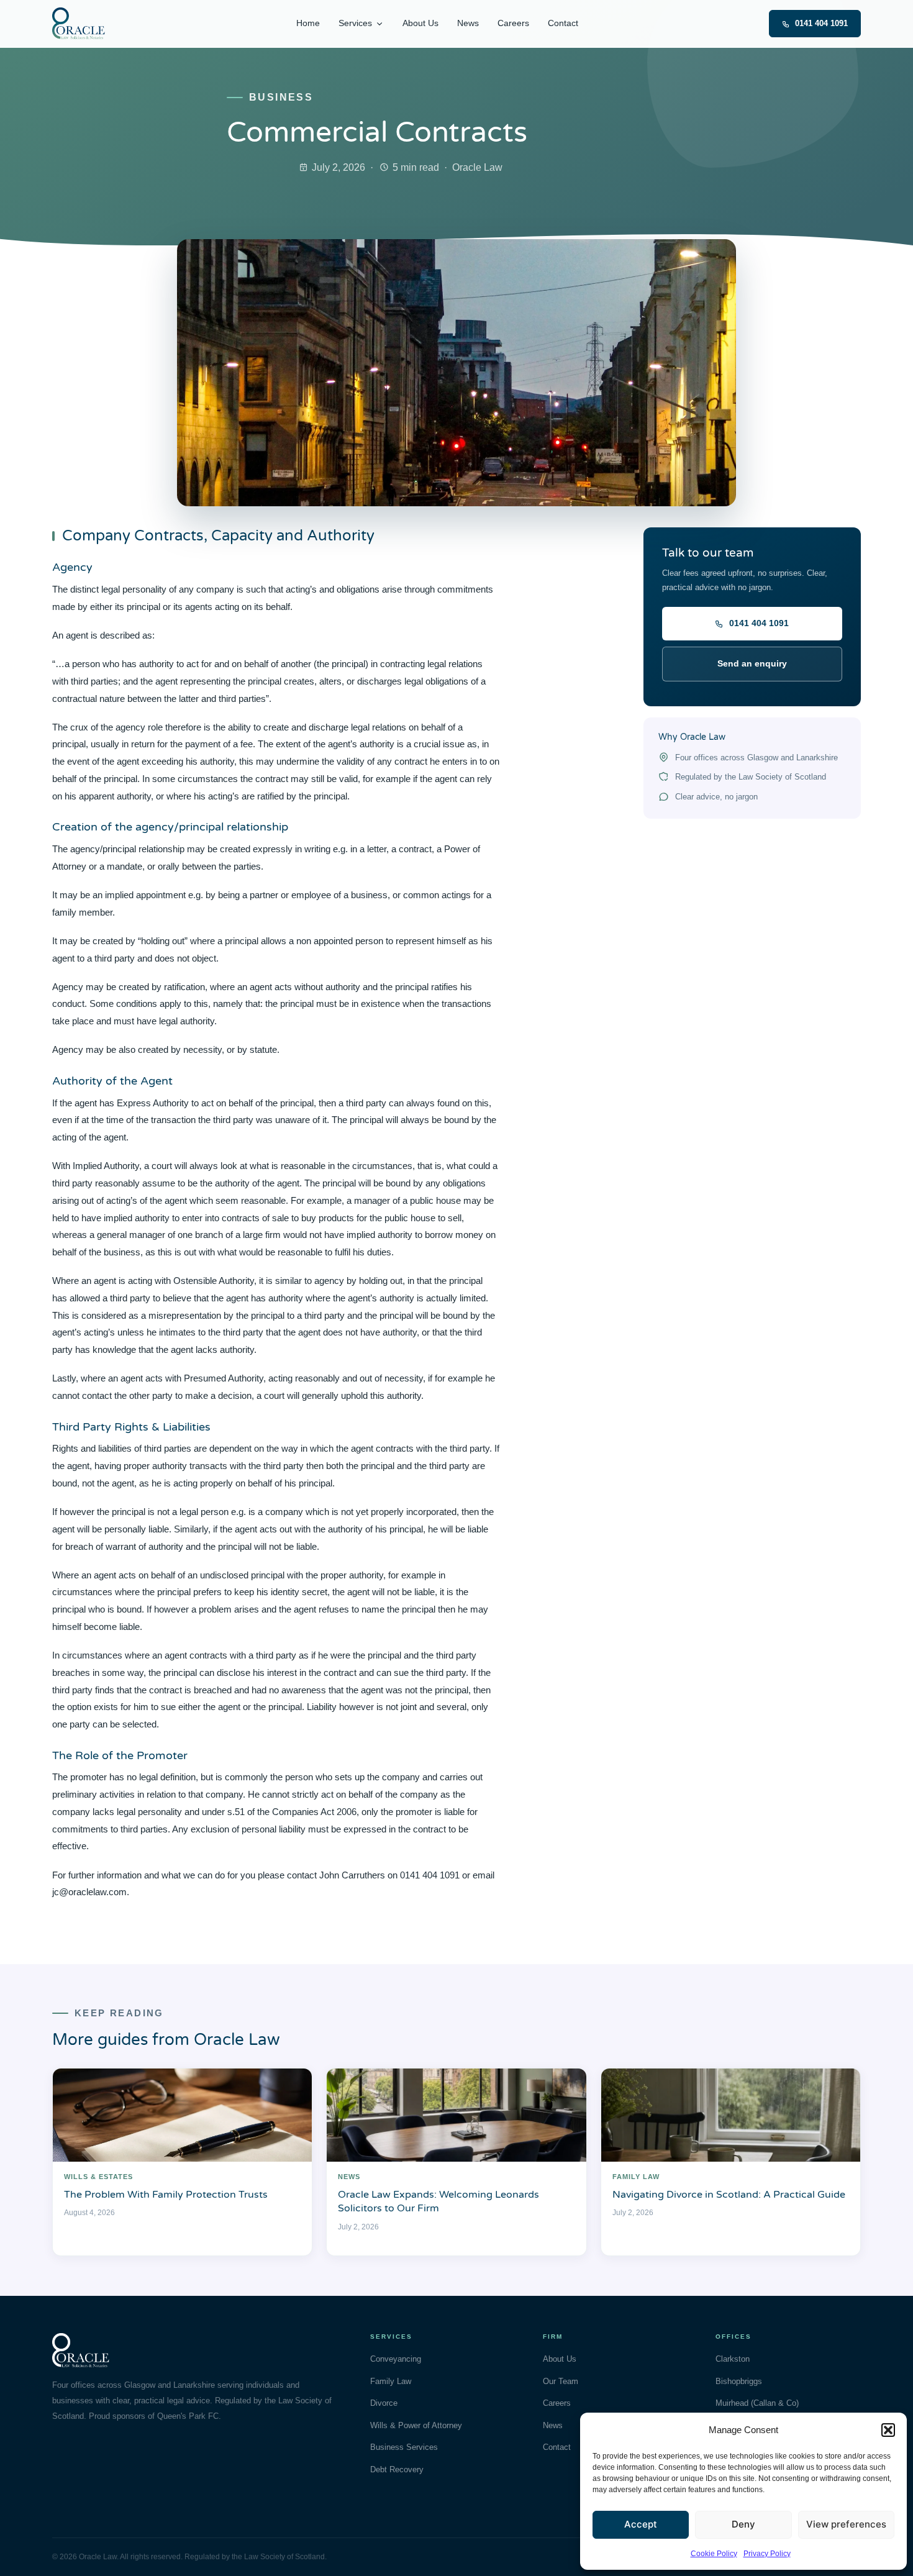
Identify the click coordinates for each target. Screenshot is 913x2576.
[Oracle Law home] (79, 24)
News (468, 23)
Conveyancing (396, 2359)
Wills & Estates (98, 2177)
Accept (641, 2524)
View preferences (846, 2524)
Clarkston (733, 2359)
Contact (563, 23)
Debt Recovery (397, 2469)
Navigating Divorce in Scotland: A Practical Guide (729, 2195)
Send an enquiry (752, 663)
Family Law (636, 2177)
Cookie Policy (714, 2554)
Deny (743, 2524)
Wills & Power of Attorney (416, 2425)
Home (308, 23)
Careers (513, 23)
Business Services (404, 2447)
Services (355, 23)
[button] (888, 2430)
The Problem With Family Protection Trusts (166, 2195)
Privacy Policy (767, 2554)
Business (281, 97)
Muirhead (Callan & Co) (757, 2403)
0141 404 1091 (821, 23)
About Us (420, 23)
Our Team (561, 2381)
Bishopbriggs (739, 2381)
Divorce (384, 2403)
